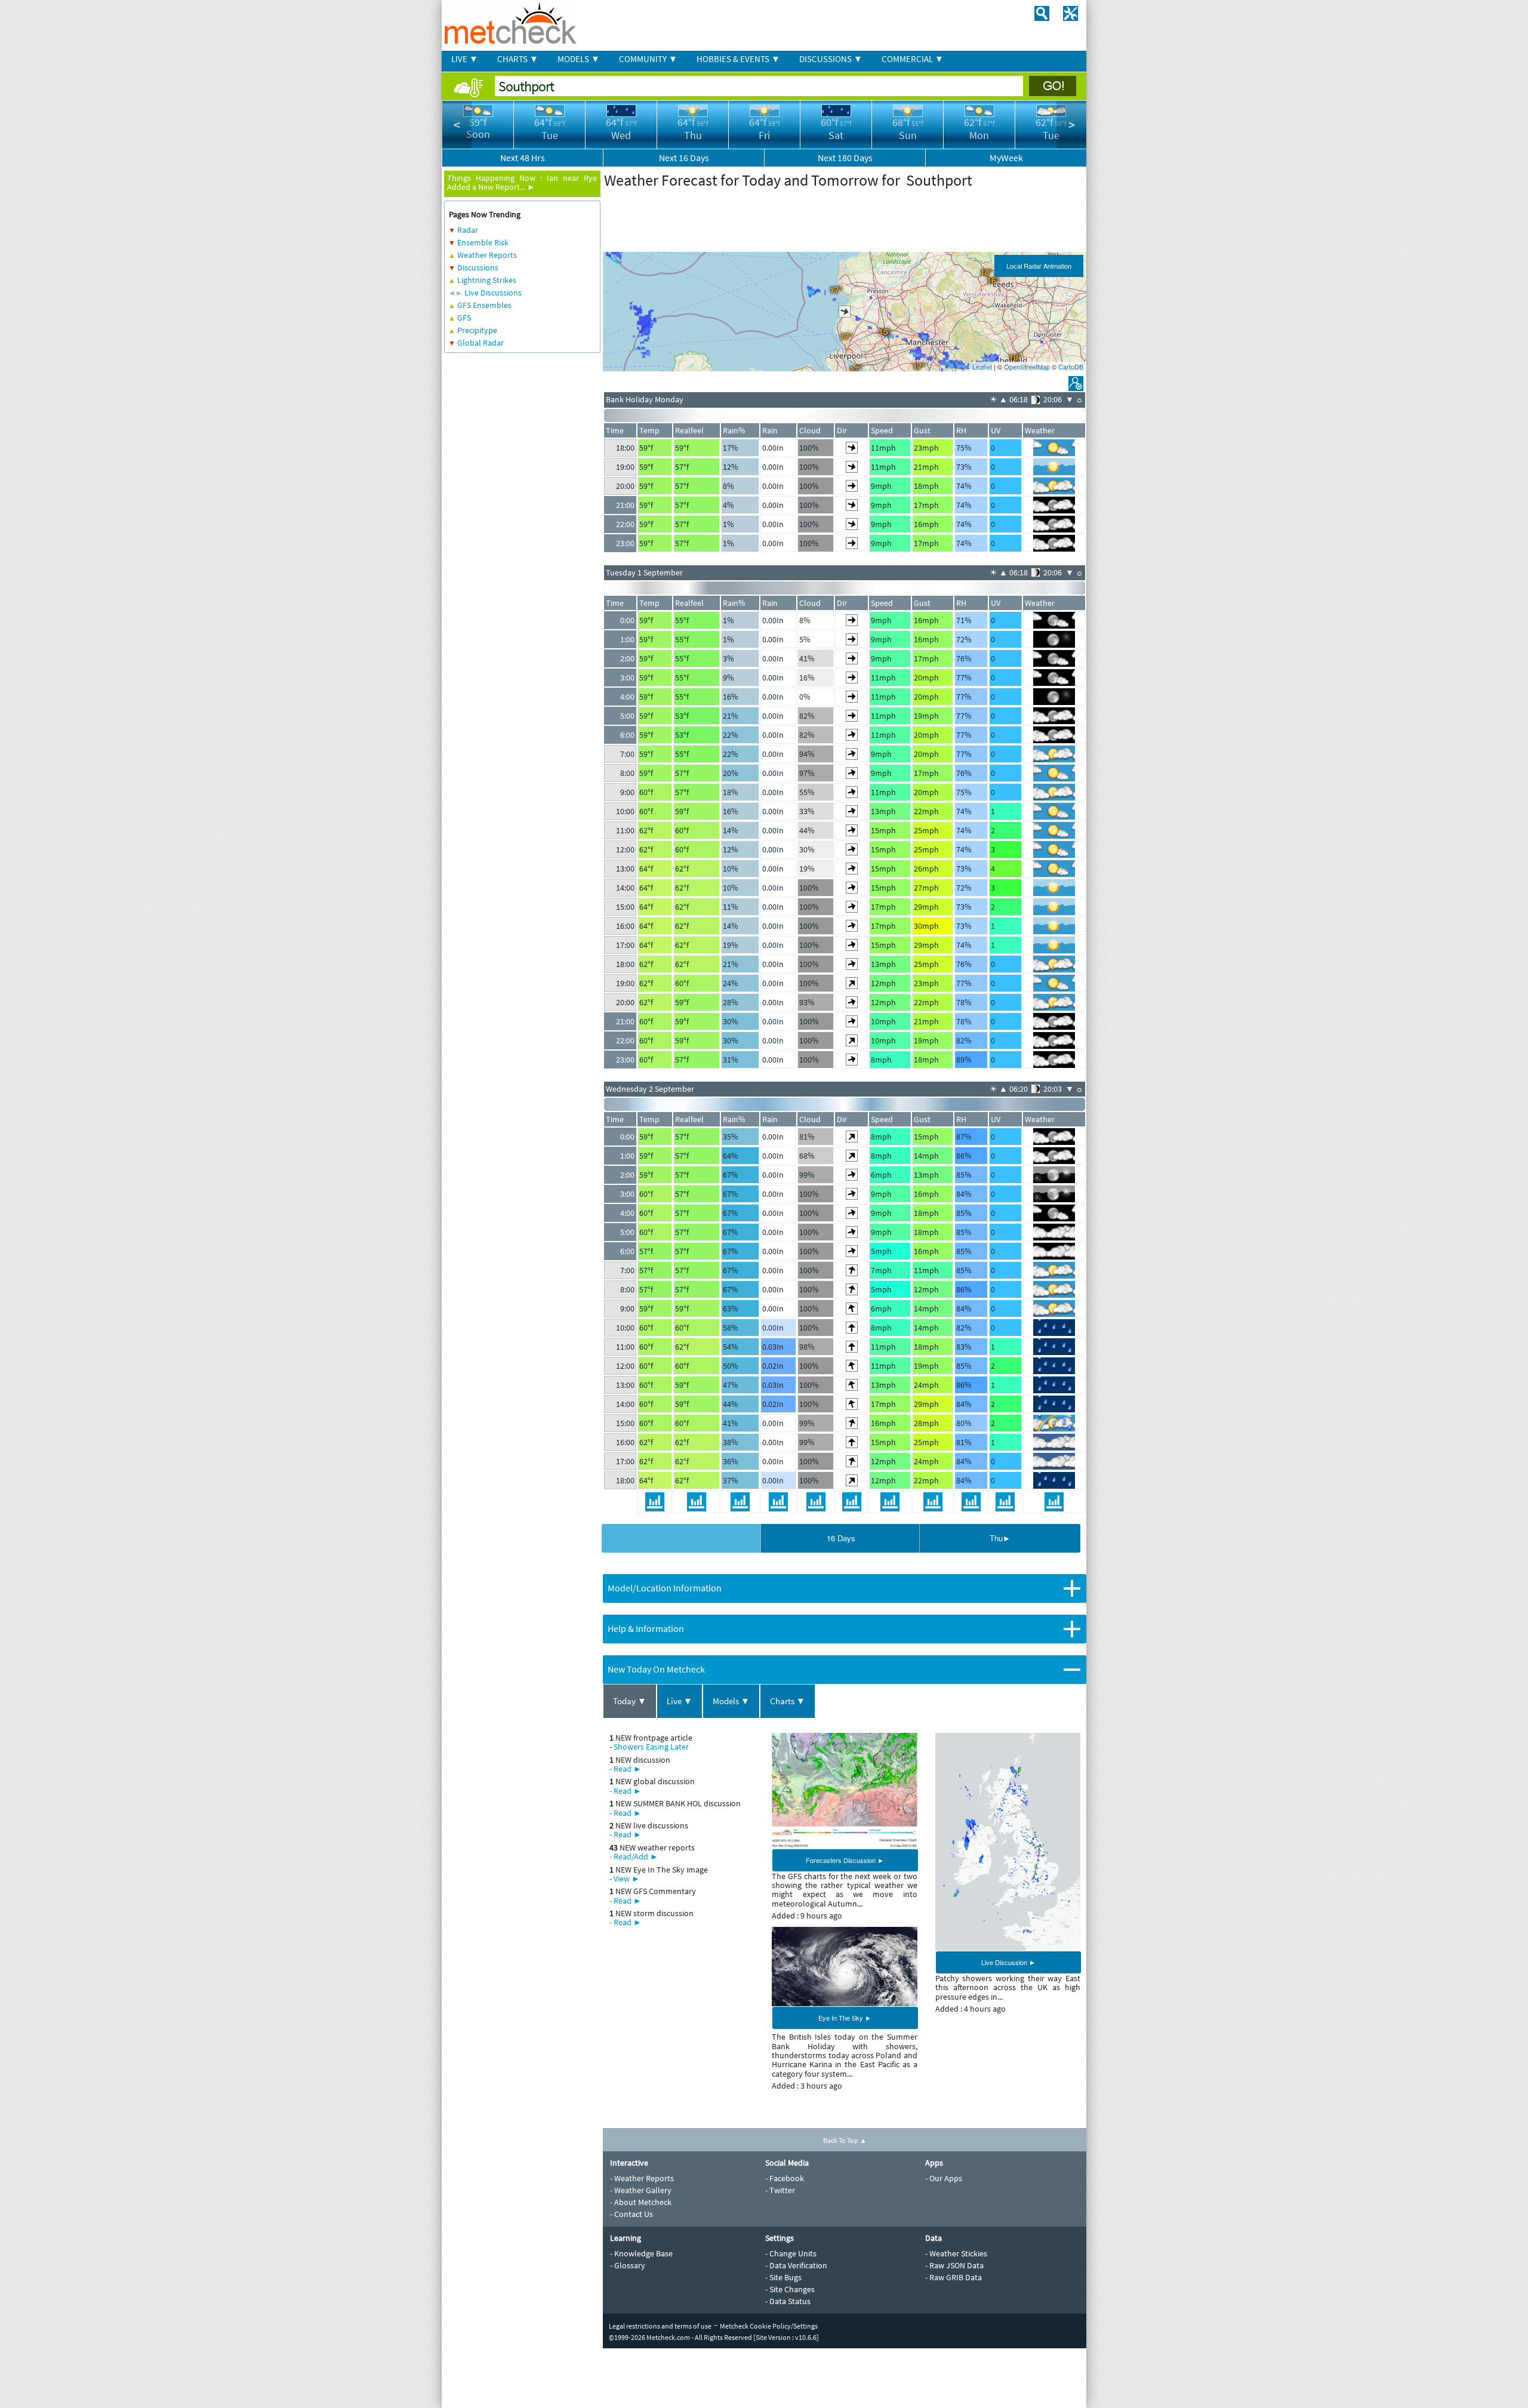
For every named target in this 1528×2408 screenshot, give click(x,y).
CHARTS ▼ (518, 59)
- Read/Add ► (634, 1856)
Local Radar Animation (1039, 266)
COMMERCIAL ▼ (913, 59)
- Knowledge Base (641, 2253)
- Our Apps (944, 2178)
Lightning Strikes (487, 280)
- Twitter (780, 2190)
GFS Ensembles (484, 305)
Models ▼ (731, 1701)
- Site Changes (790, 2289)
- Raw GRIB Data (954, 2277)
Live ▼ (680, 1701)
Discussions (478, 267)
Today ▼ (630, 1701)
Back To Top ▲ (845, 2140)
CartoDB (1071, 367)
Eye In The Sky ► (845, 2018)
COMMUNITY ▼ (648, 59)
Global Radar (480, 343)
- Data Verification (796, 2265)
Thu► (1000, 1538)
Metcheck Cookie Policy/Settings (769, 2326)
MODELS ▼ (579, 59)
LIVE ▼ (465, 59)
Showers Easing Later (651, 1747)
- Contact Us (631, 2214)
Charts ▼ (788, 1701)
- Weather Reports (642, 2178)
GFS (464, 318)
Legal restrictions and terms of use (660, 2326)
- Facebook (785, 2178)
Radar (468, 230)
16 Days (841, 1538)
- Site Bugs (783, 2277)
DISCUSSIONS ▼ (831, 59)
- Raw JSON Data (954, 2265)
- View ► (625, 1879)
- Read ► (626, 1769)
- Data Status (788, 2301)
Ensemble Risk (483, 242)
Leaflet (982, 367)
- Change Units (791, 2253)
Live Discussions (493, 292)
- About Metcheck (641, 2202)
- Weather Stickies (956, 2253)
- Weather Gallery (641, 2190)
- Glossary (628, 2265)
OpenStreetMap (1027, 367)
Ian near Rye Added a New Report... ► (522, 182)
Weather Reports (487, 255)
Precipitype (477, 330)
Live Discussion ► (1008, 1962)
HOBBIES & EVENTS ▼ (738, 59)
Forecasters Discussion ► (845, 1860)
